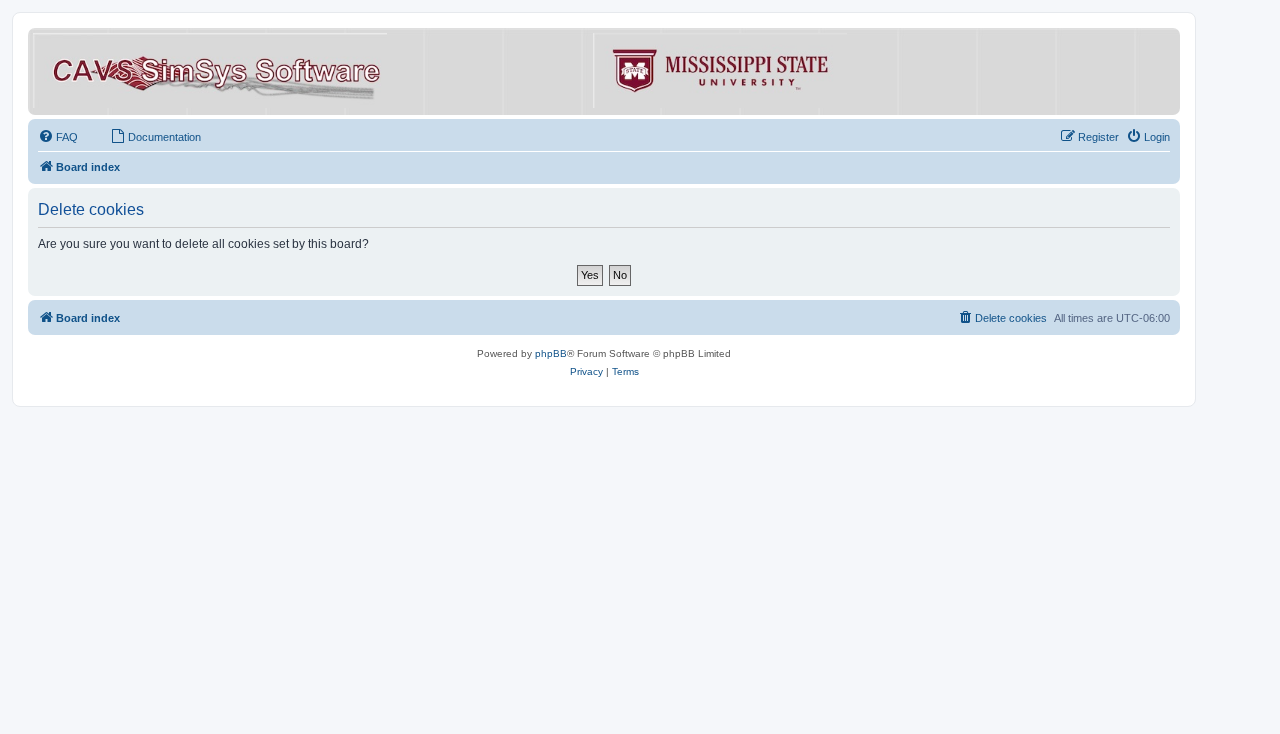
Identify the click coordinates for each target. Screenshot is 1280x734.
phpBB (551, 353)
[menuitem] (58, 137)
